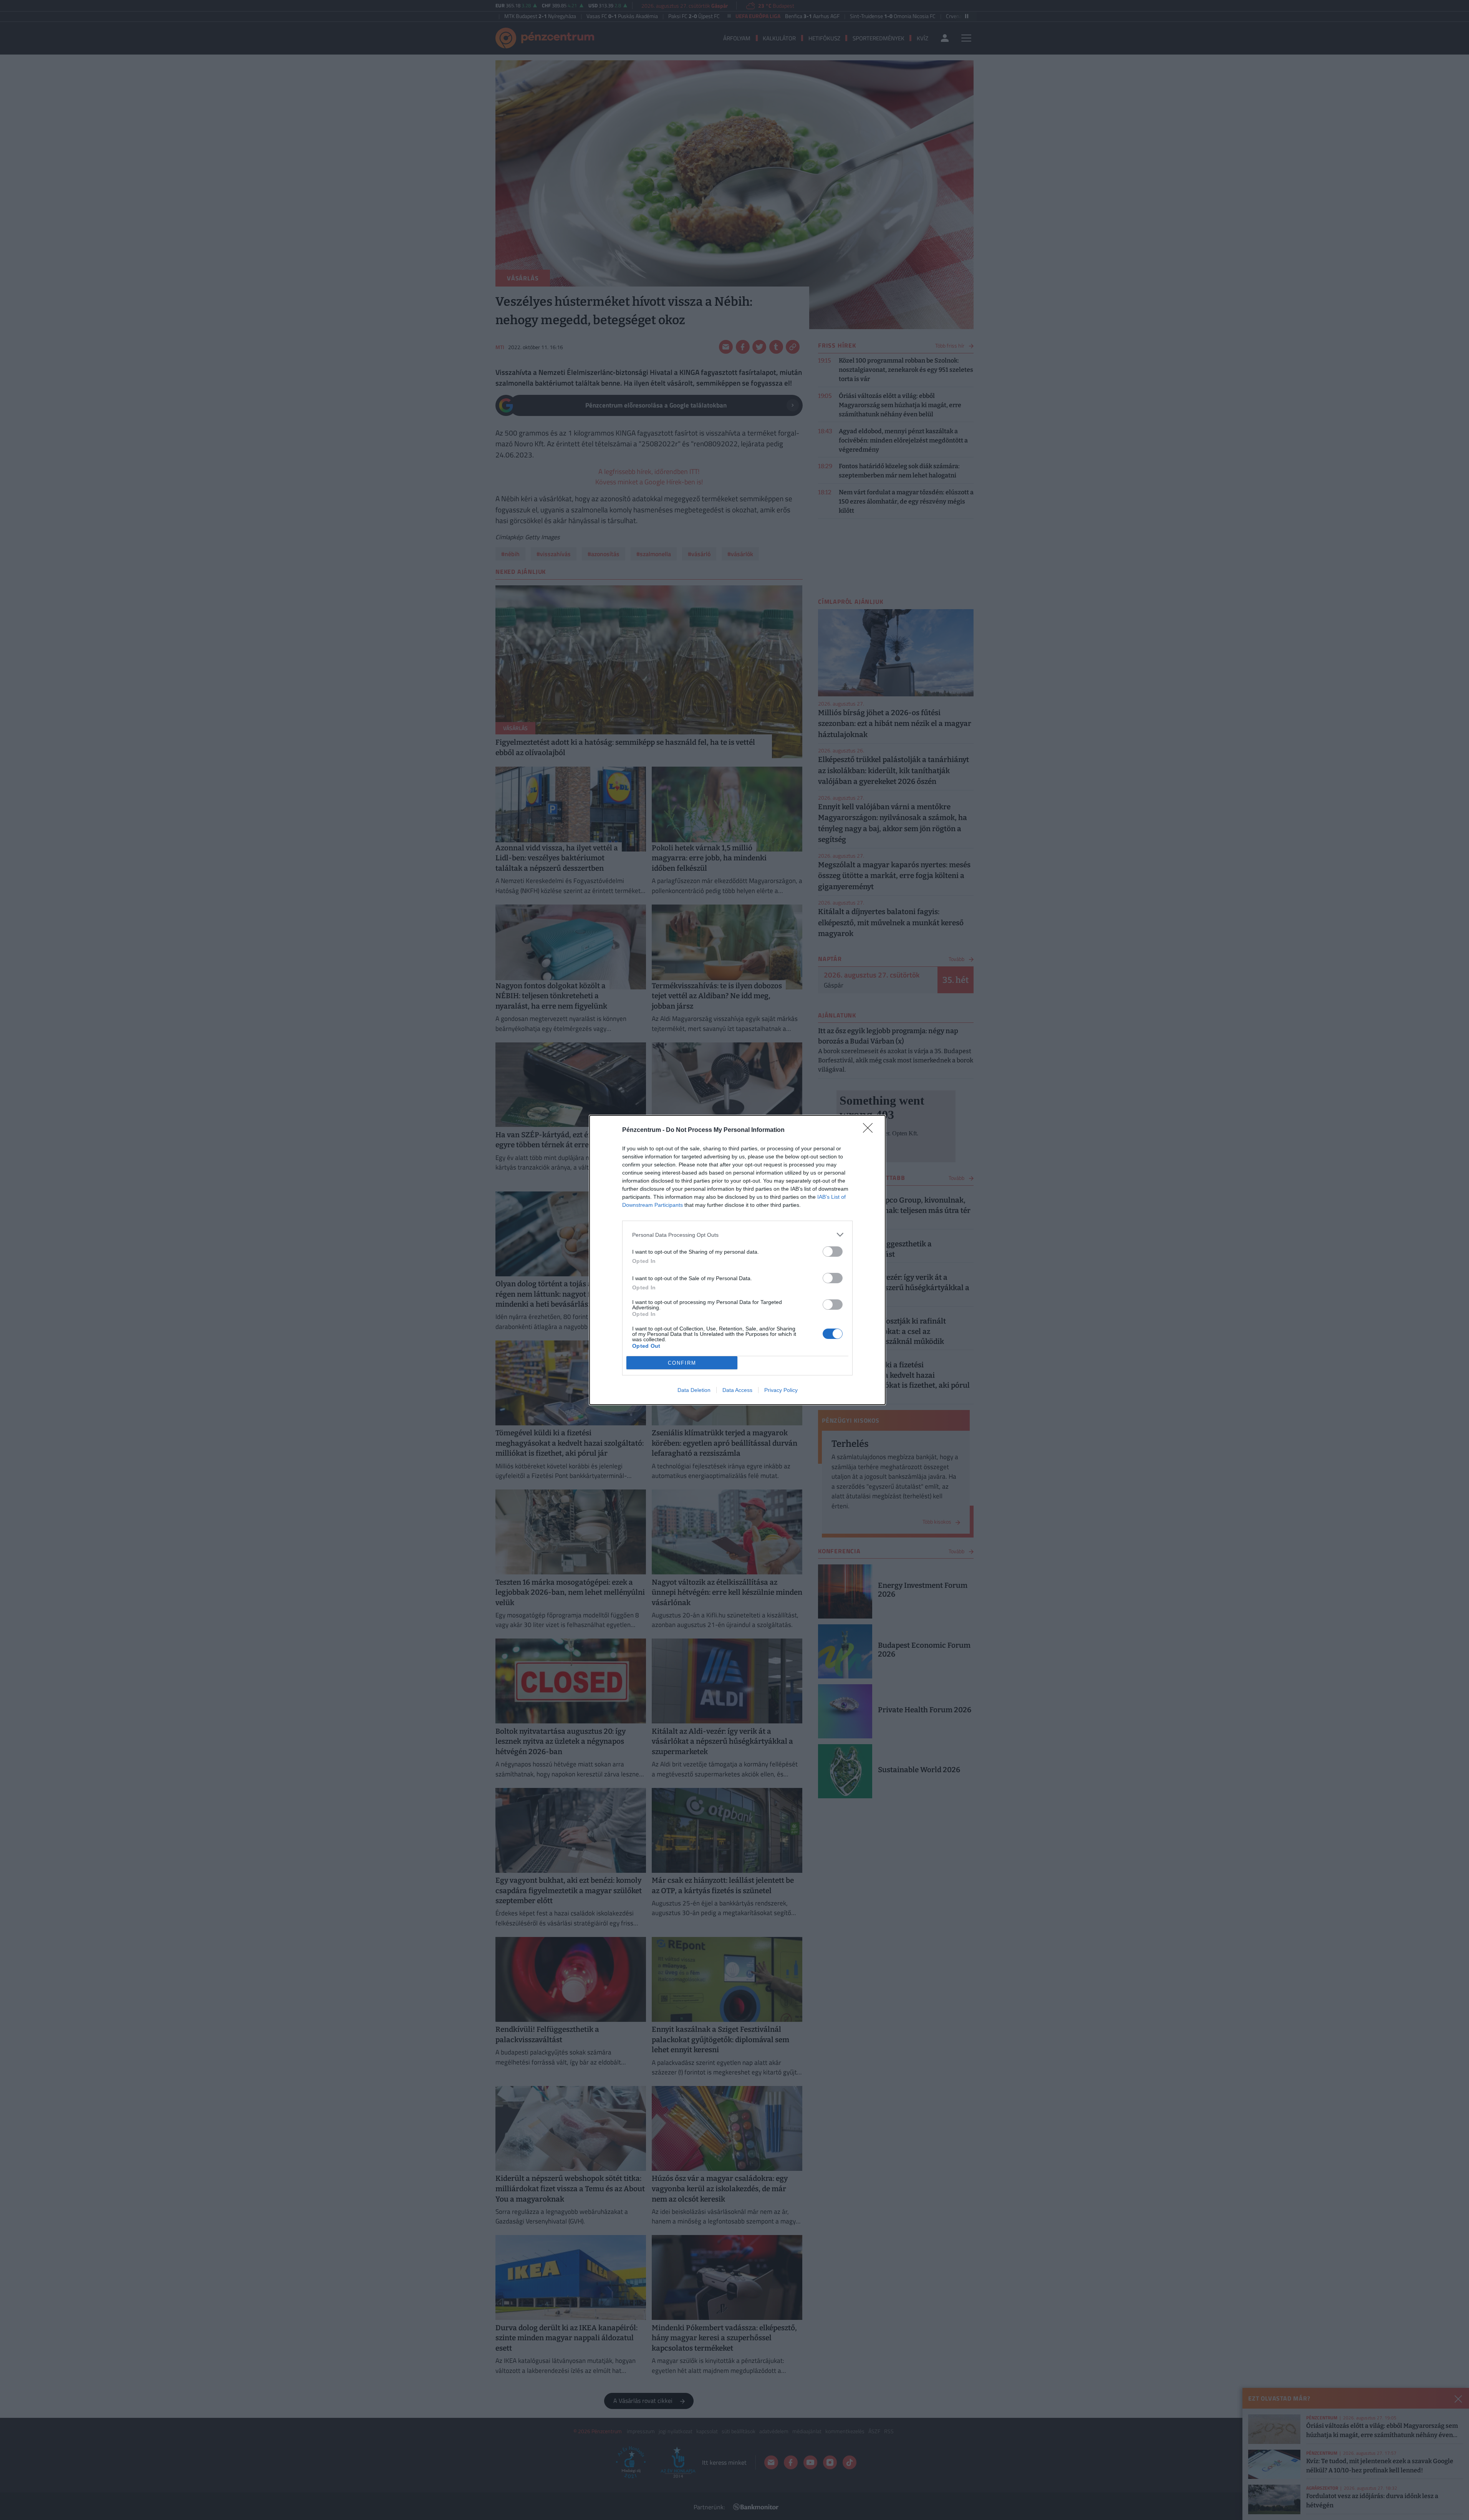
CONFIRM (682, 1363)
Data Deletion (694, 1390)
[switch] (833, 1252)
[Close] (870, 1130)
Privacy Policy (781, 1390)
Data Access (737, 1390)
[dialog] (737, 1260)
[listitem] (737, 1235)
